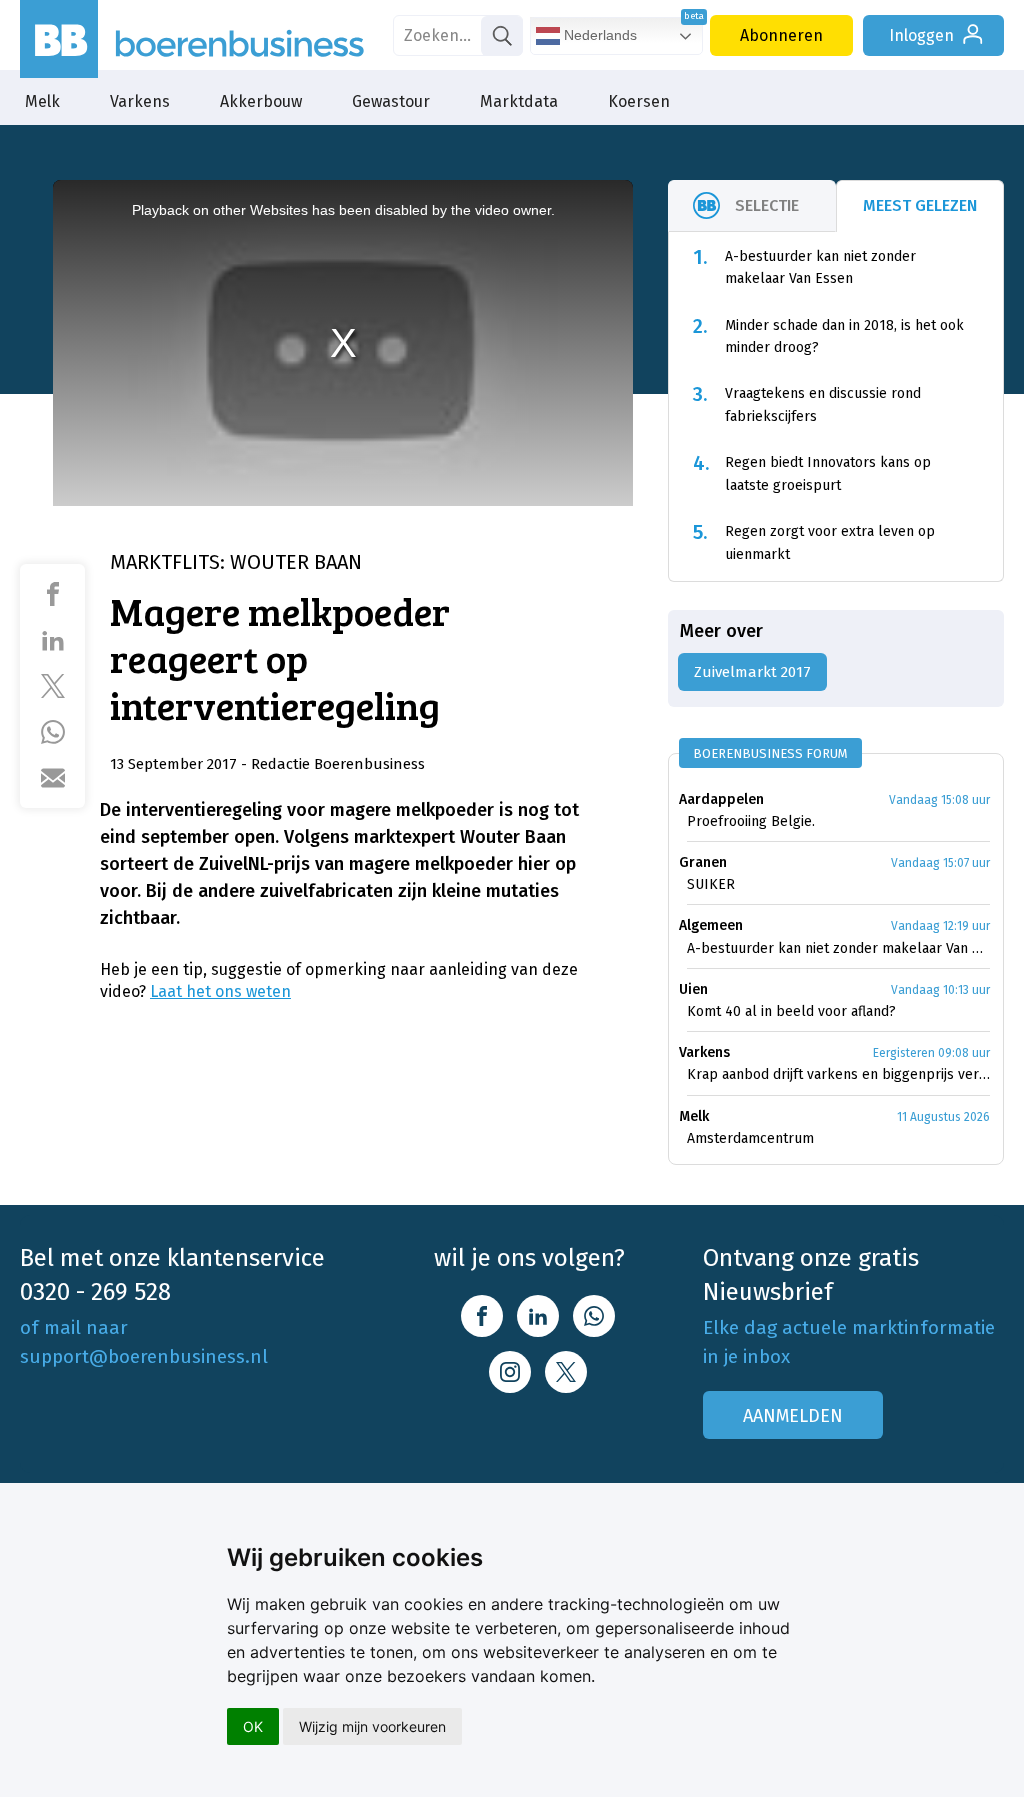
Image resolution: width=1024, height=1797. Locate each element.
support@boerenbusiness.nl (144, 1356)
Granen (703, 862)
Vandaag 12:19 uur (940, 926)
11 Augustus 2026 (943, 1117)
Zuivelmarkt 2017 (752, 672)
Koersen (639, 101)
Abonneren (781, 35)
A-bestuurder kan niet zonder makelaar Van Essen (838, 948)
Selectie (767, 205)
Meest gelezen (920, 205)
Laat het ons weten (220, 991)
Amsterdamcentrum (750, 1138)
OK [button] (253, 1726)
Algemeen (711, 925)
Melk (42, 101)
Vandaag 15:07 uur (940, 863)
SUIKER (711, 884)
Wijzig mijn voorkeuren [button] (372, 1726)
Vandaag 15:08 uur (939, 800)
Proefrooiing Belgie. (751, 821)
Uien (693, 989)
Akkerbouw (261, 101)
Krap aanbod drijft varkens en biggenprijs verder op (838, 1074)
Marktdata (519, 101)
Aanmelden (793, 1416)
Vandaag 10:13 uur (940, 990)
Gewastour (391, 101)
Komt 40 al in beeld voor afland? (791, 1011)
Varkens (140, 101)
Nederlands (598, 35)
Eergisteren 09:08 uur (931, 1053)
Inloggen (921, 35)
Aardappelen (721, 799)
